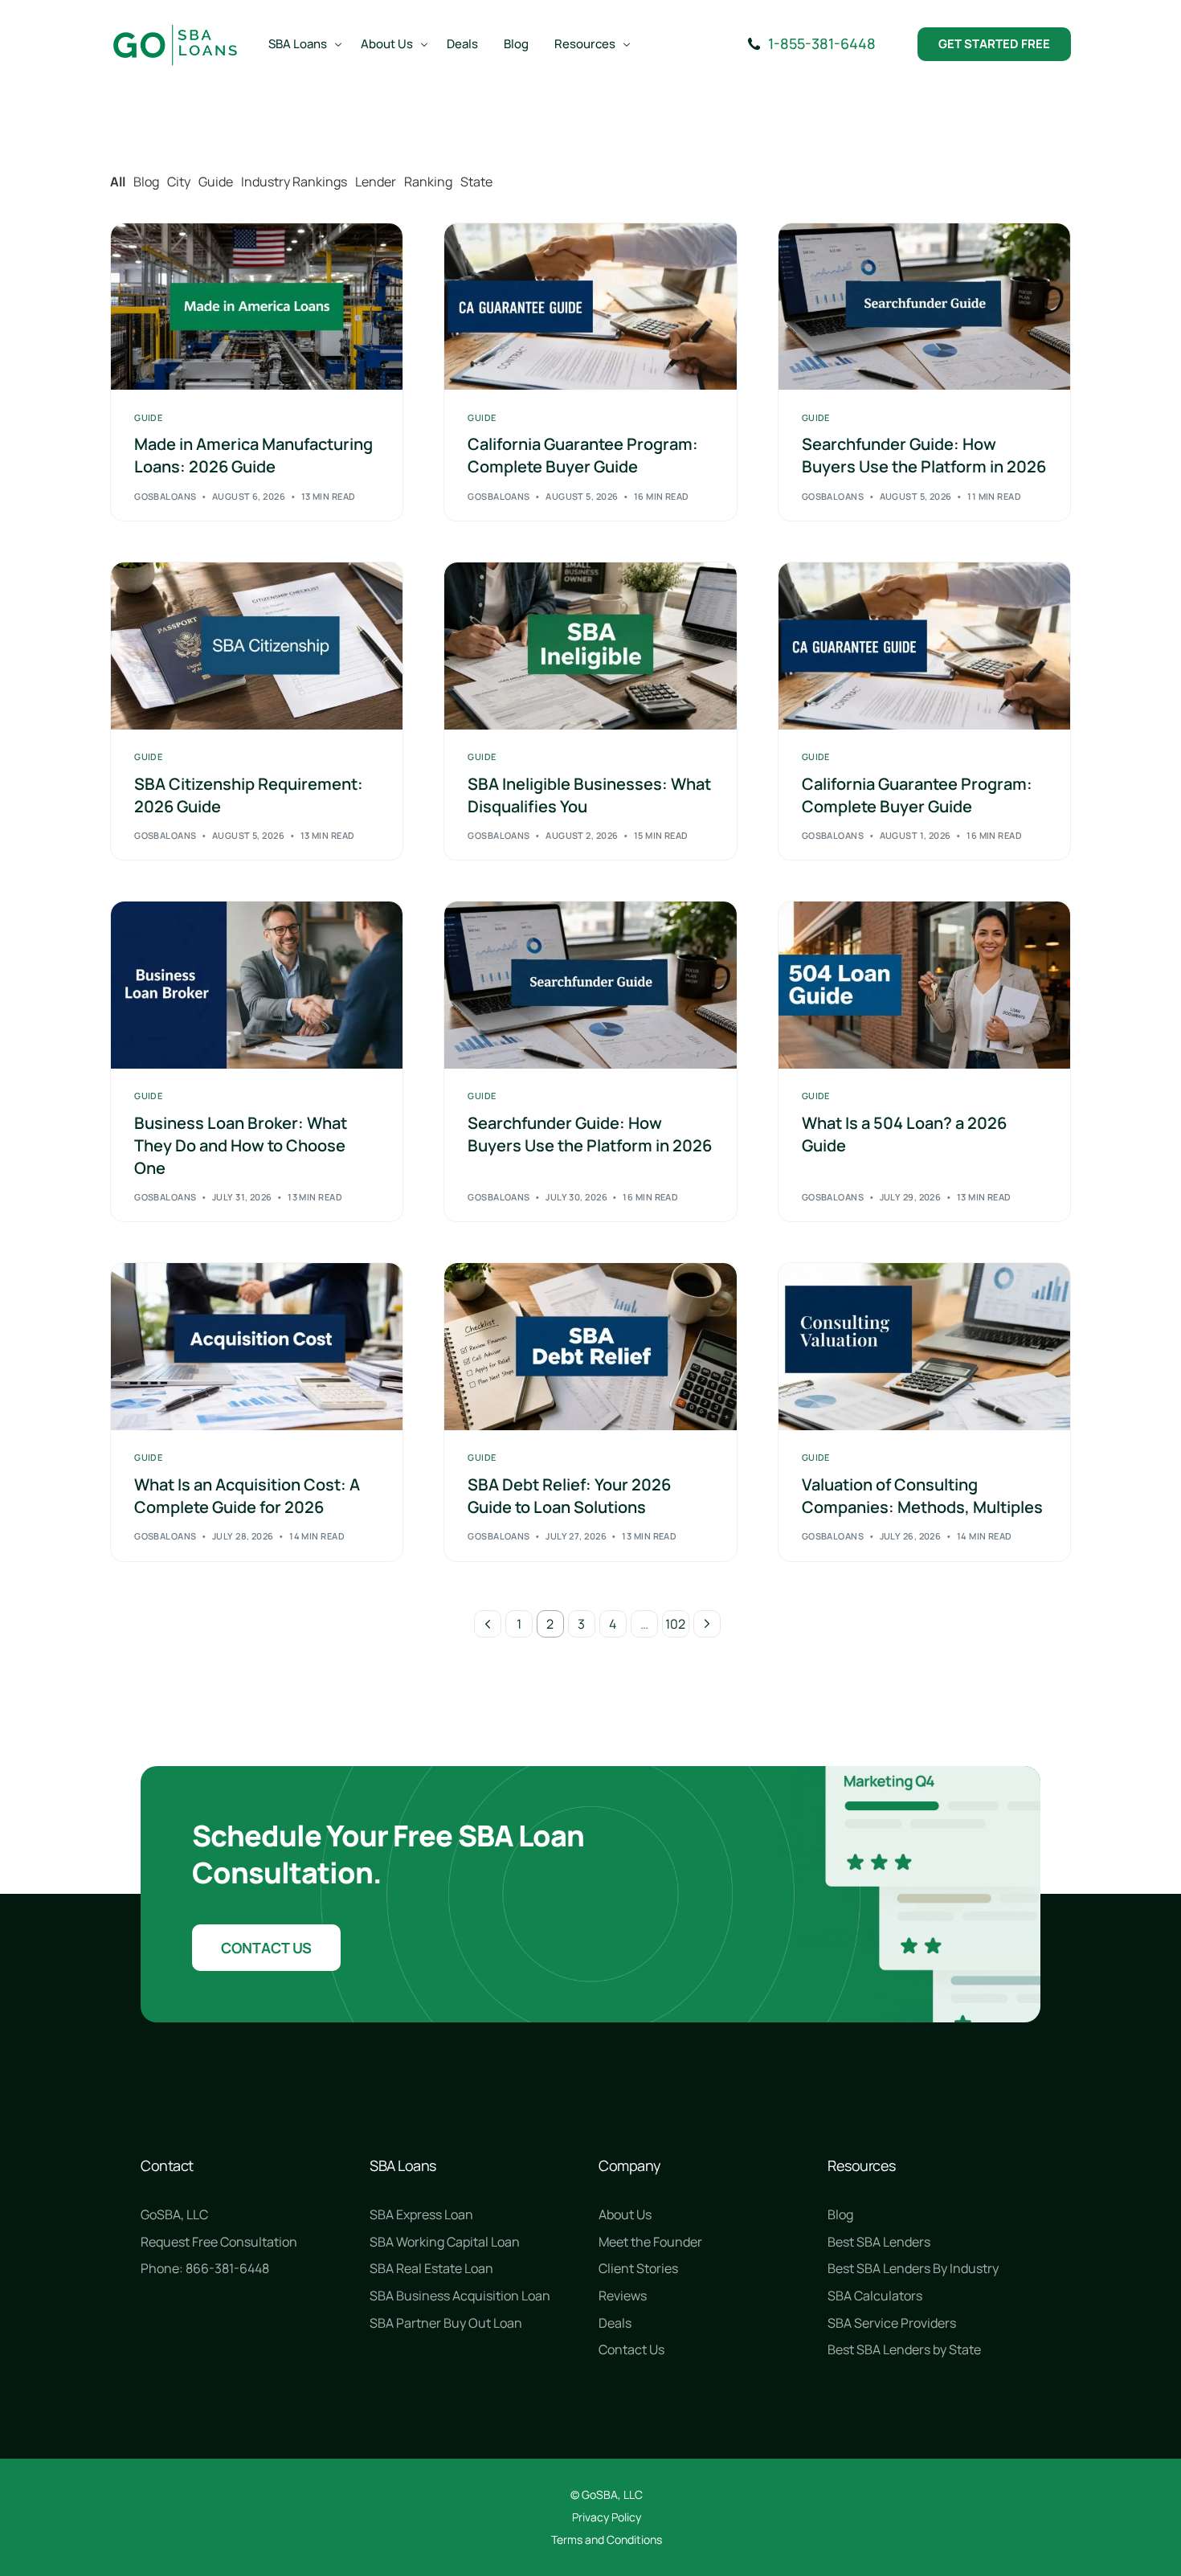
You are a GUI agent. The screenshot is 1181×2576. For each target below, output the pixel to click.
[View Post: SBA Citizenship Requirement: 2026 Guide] (257, 646)
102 (675, 1624)
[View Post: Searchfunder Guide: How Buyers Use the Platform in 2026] (924, 307)
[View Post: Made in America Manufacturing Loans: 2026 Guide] (257, 307)
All (118, 182)
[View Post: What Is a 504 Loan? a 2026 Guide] (924, 985)
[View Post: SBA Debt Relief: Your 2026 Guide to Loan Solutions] (590, 1346)
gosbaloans (165, 496)
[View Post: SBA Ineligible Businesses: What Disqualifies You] (590, 646)
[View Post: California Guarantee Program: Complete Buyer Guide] (590, 307)
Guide (216, 182)
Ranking (428, 182)
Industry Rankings (294, 182)
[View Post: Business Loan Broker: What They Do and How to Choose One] (257, 985)
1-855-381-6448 (822, 43)
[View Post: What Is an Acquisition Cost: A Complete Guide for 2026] (257, 1346)
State (476, 182)
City (179, 182)
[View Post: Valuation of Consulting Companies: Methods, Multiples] (924, 1346)
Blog (146, 182)
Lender (376, 182)
